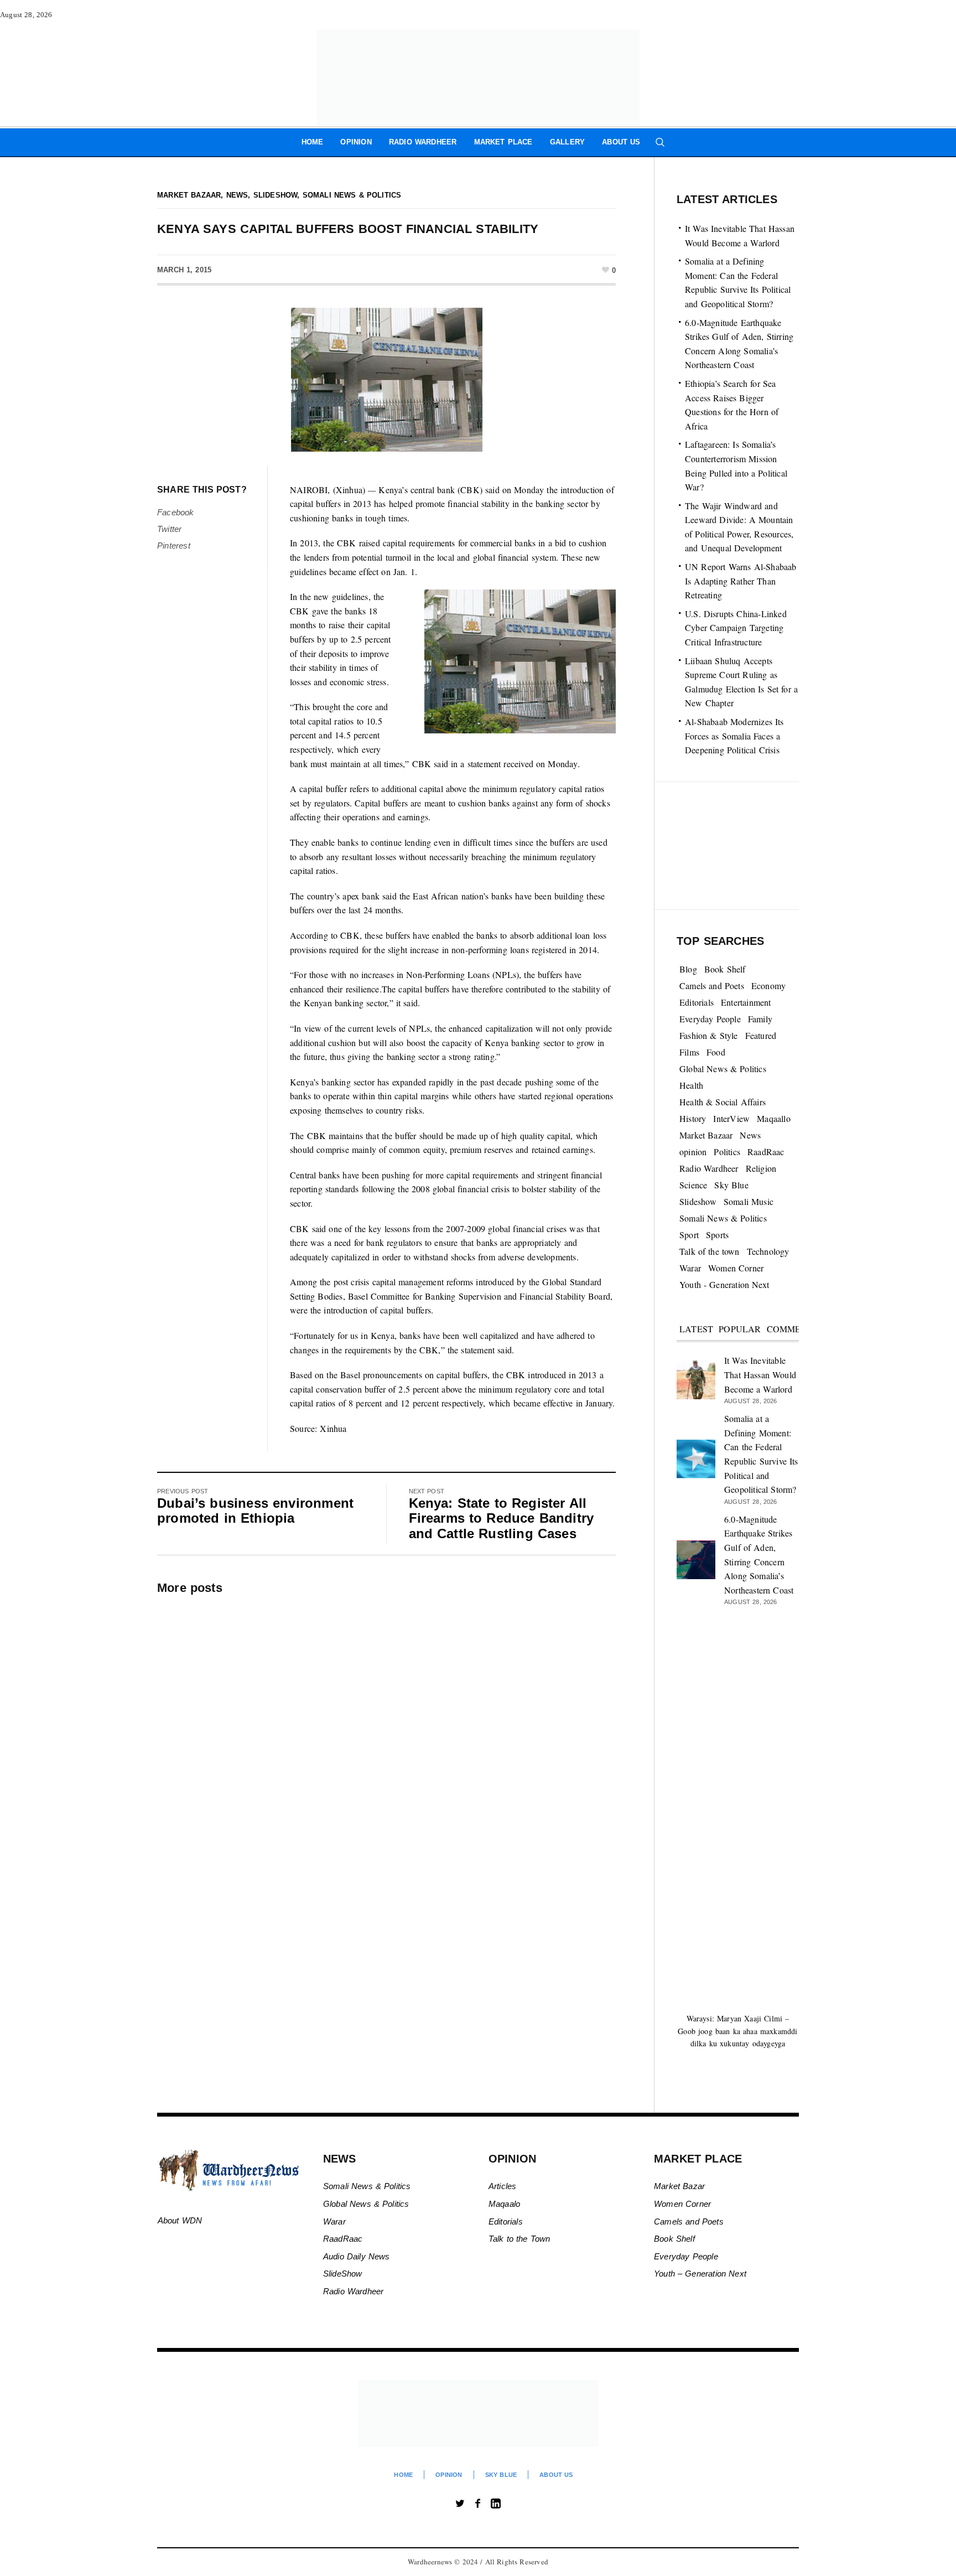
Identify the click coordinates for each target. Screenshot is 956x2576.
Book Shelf (725, 969)
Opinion (449, 2475)
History (693, 1118)
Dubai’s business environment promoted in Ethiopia (255, 1511)
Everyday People (710, 1019)
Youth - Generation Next (724, 1284)
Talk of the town (710, 1251)
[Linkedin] (496, 2503)
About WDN (180, 2220)
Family (760, 1019)
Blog (688, 969)
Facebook (176, 512)
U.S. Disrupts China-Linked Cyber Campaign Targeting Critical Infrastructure (736, 628)
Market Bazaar (189, 195)
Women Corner (736, 1268)
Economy (768, 986)
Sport (689, 1235)
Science (693, 1185)
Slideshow (276, 195)
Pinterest (174, 545)
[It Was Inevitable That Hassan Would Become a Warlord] (696, 1378)
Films (689, 1052)
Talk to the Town (519, 2239)
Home (403, 2475)
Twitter (169, 529)
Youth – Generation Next (702, 2274)
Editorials (697, 1002)
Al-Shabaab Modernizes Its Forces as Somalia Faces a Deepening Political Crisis (734, 736)
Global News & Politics (723, 1069)
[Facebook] (478, 2503)
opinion (693, 1152)
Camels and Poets (712, 986)
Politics (727, 1152)
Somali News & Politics (352, 195)
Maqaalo (504, 2204)
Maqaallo (774, 1118)
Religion (761, 1168)
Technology (768, 1251)
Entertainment (746, 1002)
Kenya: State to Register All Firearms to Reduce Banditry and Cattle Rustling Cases (502, 1518)
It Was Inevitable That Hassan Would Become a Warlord (760, 1374)
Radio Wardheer (709, 1168)
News (237, 195)
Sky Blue (731, 1185)
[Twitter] (460, 2503)
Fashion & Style (709, 1035)
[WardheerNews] (478, 2413)
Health (691, 1085)
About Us (556, 2475)
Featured (761, 1035)
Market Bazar (679, 2186)
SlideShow (343, 2274)
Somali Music (749, 1201)
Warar (690, 1268)
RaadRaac (766, 1152)
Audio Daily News (357, 2256)
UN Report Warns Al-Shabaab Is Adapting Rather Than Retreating (741, 581)
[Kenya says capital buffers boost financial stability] (387, 379)
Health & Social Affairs (723, 1102)
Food (716, 1052)
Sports (717, 1235)
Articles (503, 2186)
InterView (731, 1118)
